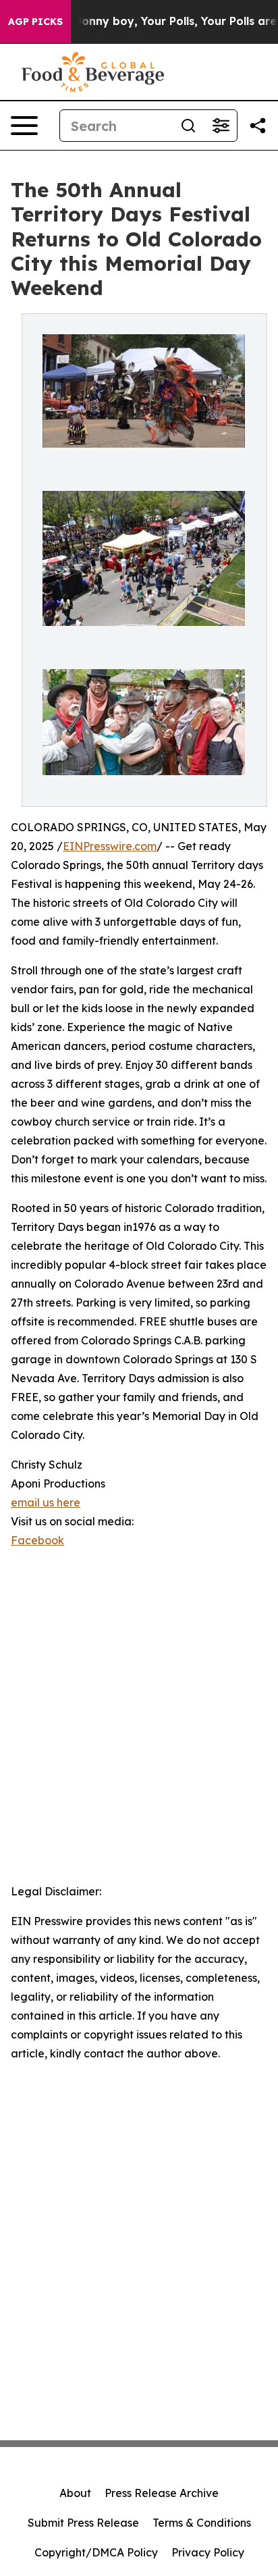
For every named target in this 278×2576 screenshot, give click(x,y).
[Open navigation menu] (24, 126)
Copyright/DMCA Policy (96, 2552)
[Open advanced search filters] (221, 126)
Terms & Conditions (202, 2523)
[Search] (188, 126)
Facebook (37, 1540)
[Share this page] (258, 126)
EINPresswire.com (110, 846)
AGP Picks (35, 22)
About (75, 2493)
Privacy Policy (208, 2552)
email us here (46, 1502)
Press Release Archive (162, 2493)
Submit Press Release (83, 2523)
